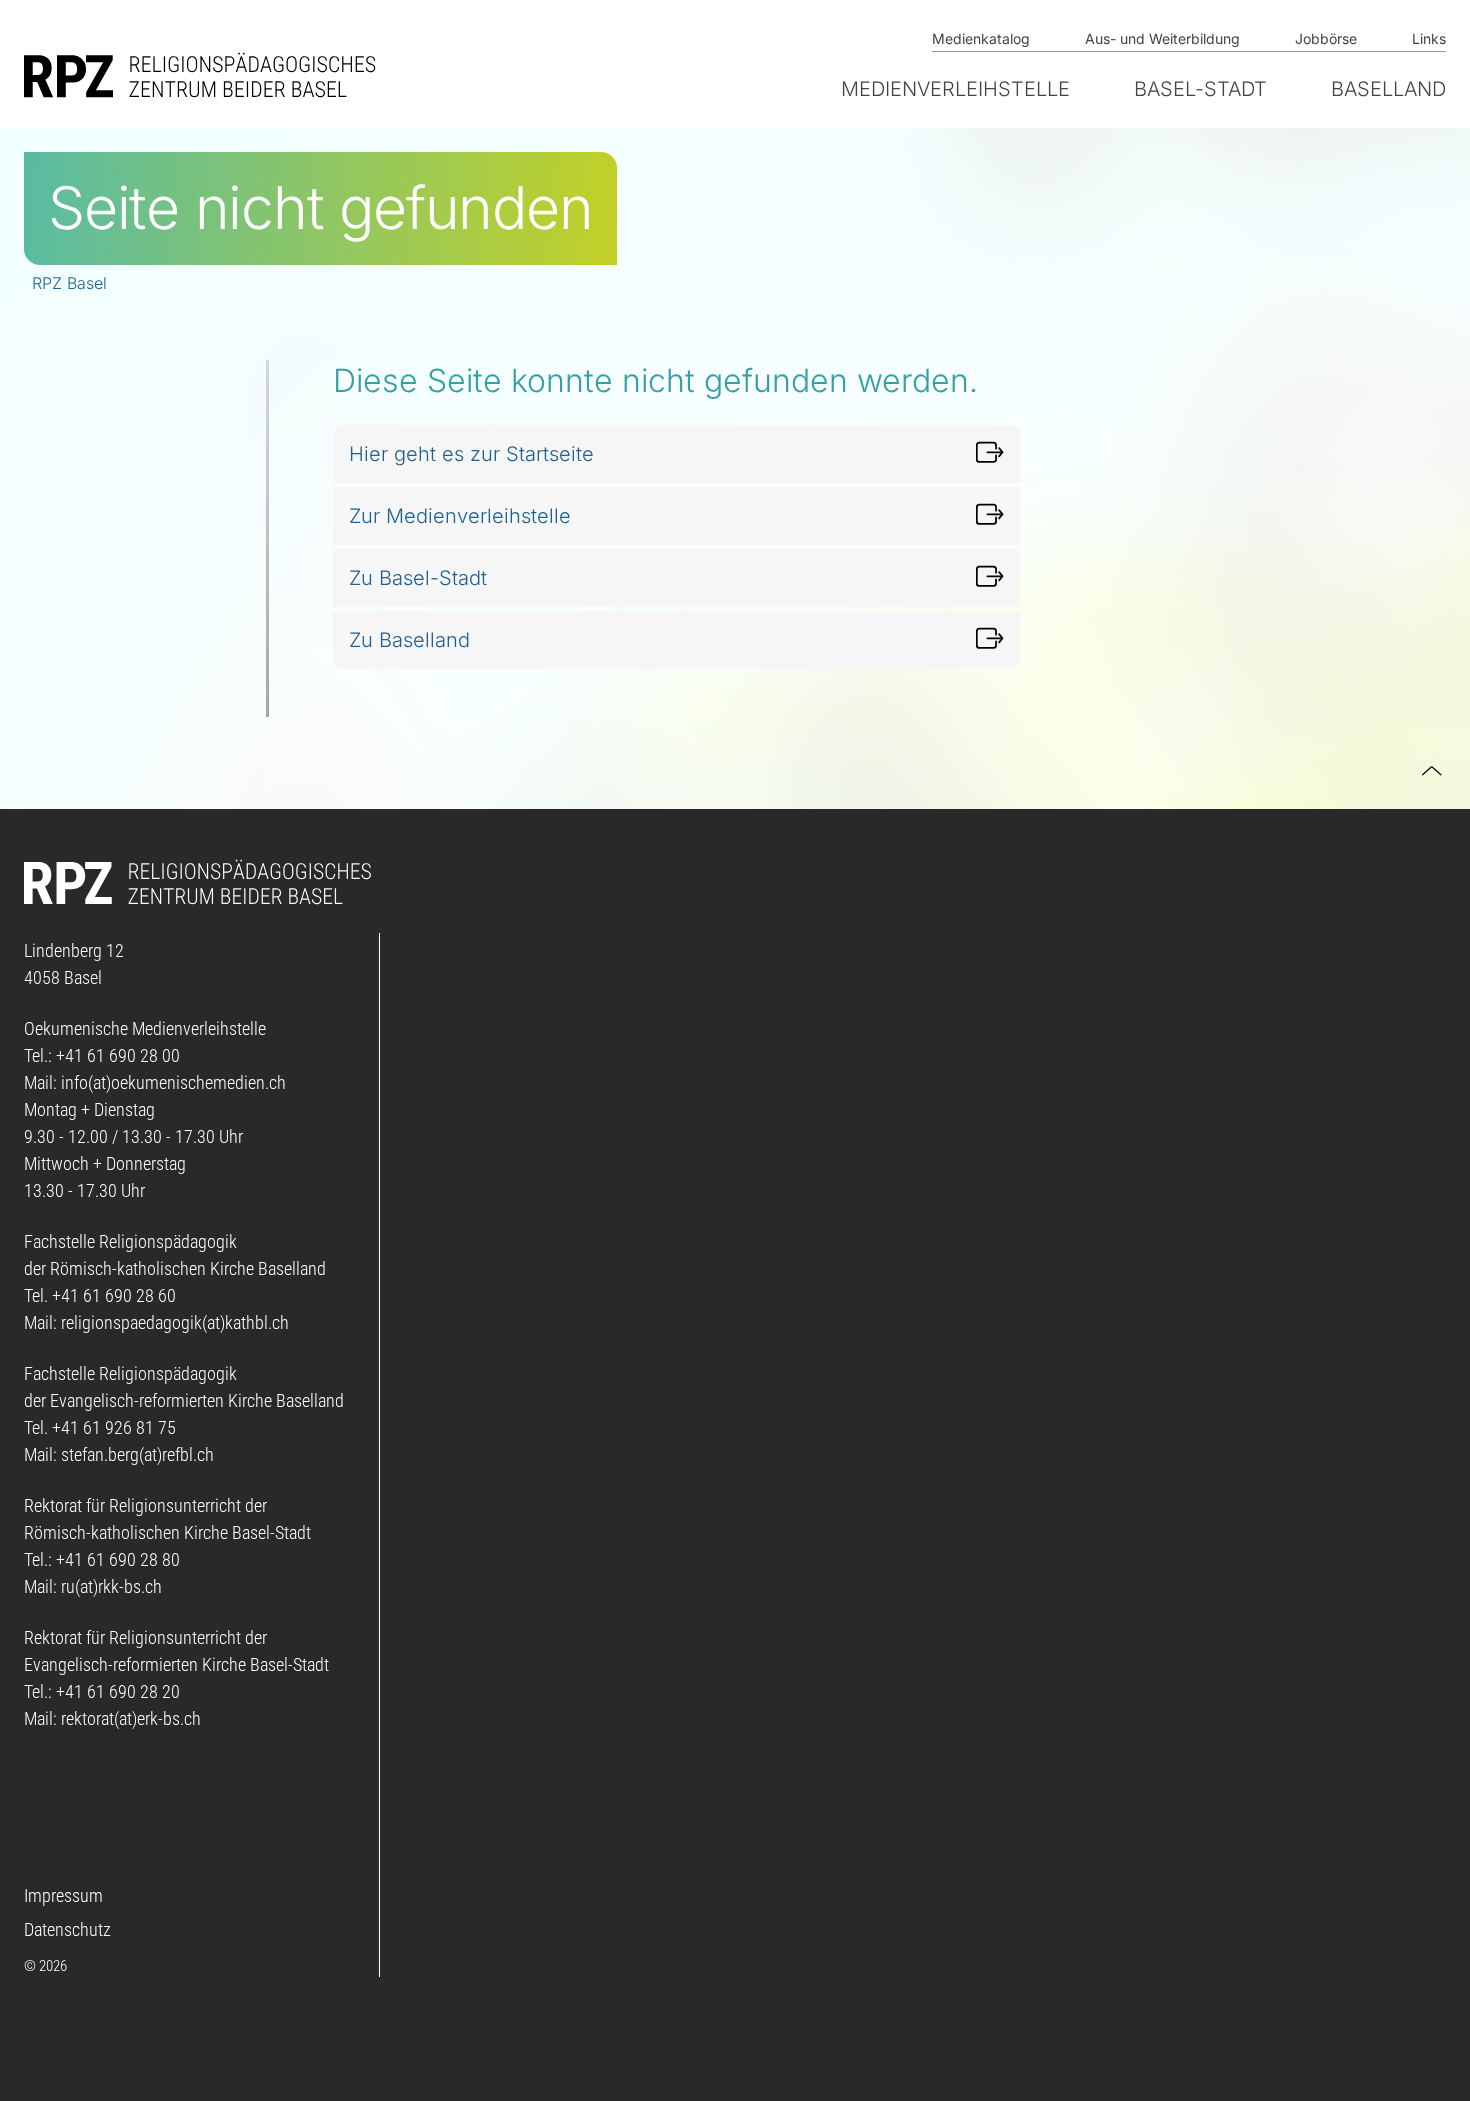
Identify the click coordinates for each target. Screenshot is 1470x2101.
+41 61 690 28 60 (114, 1295)
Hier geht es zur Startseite (471, 454)
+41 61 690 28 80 (118, 1559)
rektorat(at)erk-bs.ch (131, 1718)
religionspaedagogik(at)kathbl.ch (175, 1322)
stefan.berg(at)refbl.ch (137, 1454)
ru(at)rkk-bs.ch (111, 1586)
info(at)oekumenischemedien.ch (173, 1082)
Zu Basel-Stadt (418, 578)
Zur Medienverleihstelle (460, 516)
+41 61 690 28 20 (118, 1691)
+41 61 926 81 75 (114, 1427)
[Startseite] (204, 75)
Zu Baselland (409, 640)
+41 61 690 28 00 (118, 1055)
